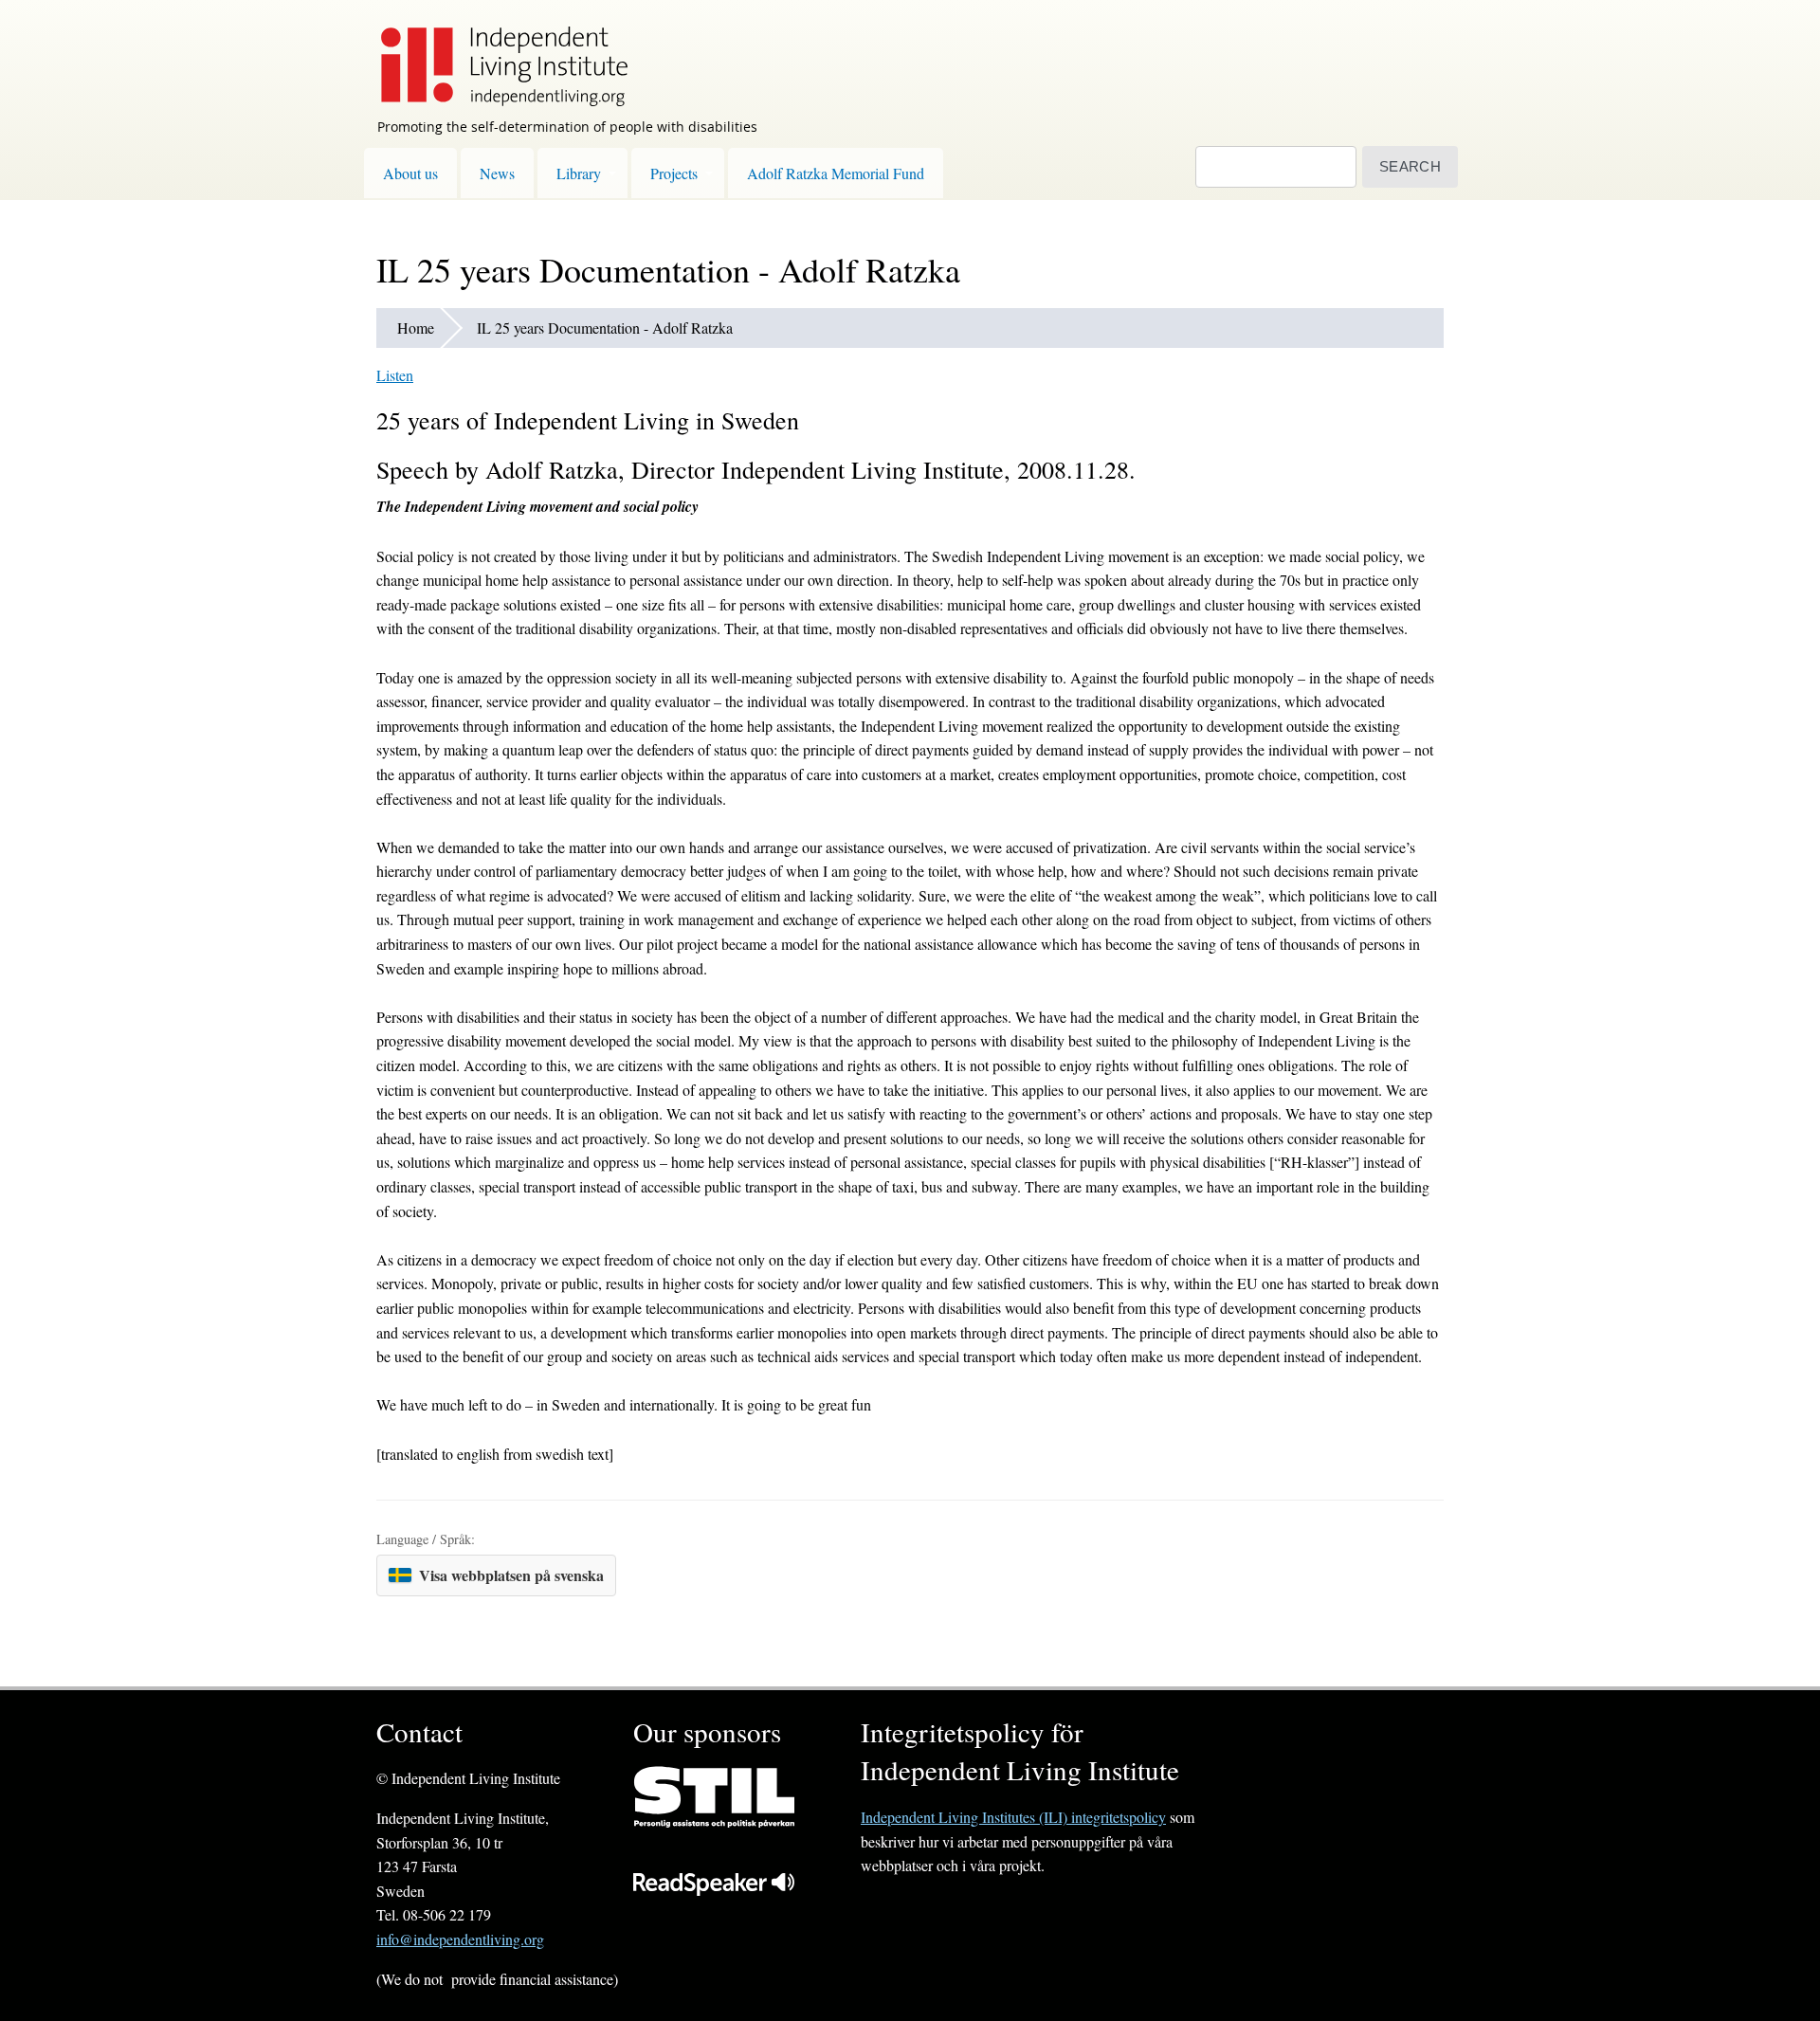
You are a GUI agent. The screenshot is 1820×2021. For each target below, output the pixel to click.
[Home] (495, 53)
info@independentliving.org (460, 1939)
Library (579, 173)
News (497, 173)
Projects (674, 173)
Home (416, 328)
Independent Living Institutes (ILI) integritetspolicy (1013, 1817)
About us (410, 173)
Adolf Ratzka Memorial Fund (836, 173)
